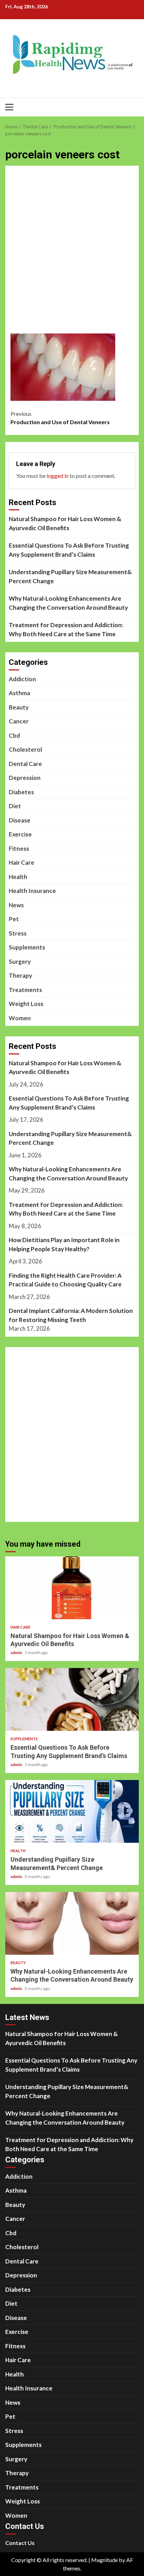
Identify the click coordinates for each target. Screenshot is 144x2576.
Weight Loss (26, 1004)
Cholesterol (25, 749)
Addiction (22, 679)
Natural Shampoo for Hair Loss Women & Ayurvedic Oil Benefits (65, 523)
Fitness (19, 848)
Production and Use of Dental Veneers (60, 418)
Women (20, 1018)
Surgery (20, 962)
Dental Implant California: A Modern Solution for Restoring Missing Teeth (71, 1315)
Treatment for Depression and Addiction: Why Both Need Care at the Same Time (66, 629)
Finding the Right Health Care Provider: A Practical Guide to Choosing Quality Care (65, 1280)
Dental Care (25, 764)
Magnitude (105, 2560)
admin (17, 1653)
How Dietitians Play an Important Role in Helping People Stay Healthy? (64, 1244)
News (16, 905)
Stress (18, 933)
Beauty (19, 707)
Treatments (25, 990)
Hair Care (21, 862)
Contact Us (20, 2543)
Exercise (20, 834)
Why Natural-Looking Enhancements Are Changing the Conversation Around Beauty (68, 603)
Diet (15, 806)
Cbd (14, 735)
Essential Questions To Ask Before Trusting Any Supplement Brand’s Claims (69, 550)
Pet (14, 919)
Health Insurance (32, 891)
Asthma (19, 693)
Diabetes (21, 792)
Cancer (19, 721)
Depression (25, 778)
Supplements (27, 947)
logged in (57, 476)
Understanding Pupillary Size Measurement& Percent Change (70, 576)
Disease (20, 820)
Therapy (20, 975)
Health (18, 877)
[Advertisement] (72, 254)
